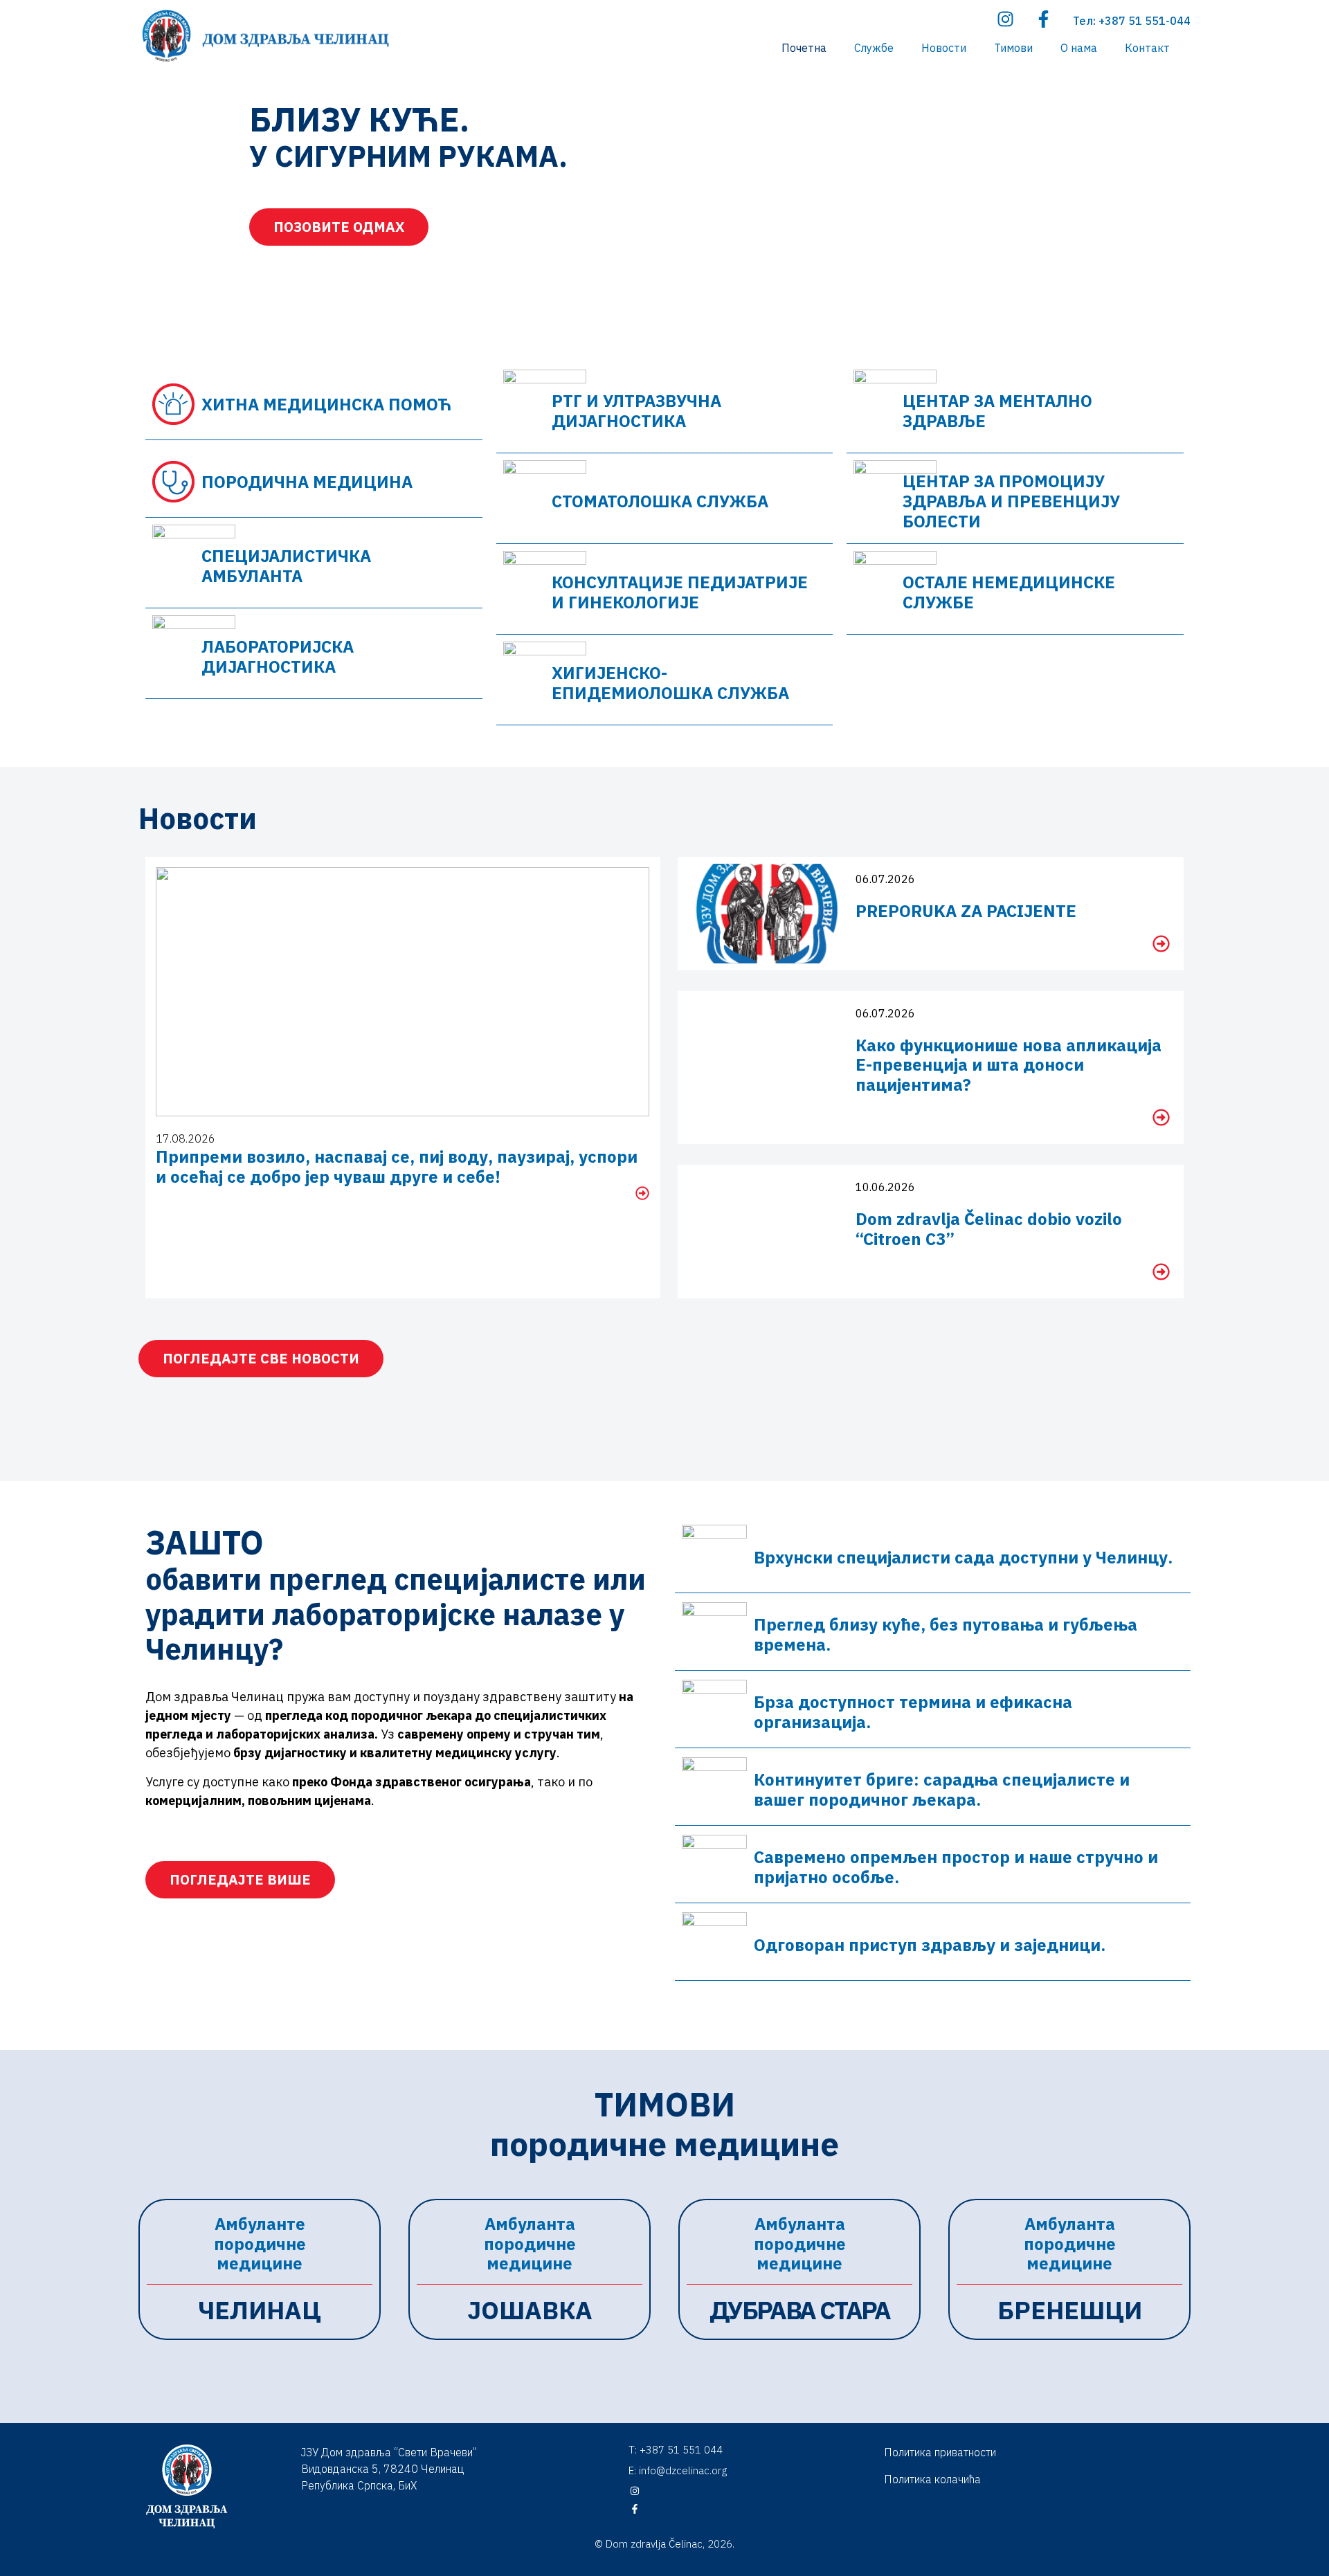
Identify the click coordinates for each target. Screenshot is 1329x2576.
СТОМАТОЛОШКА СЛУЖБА (660, 501)
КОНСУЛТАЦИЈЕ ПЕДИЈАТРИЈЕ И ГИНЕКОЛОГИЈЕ (680, 592)
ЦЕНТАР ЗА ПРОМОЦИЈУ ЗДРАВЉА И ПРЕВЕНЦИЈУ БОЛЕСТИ (1011, 501)
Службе (874, 48)
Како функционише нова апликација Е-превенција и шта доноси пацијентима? (1009, 1065)
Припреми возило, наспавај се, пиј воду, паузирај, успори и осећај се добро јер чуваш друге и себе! (397, 1167)
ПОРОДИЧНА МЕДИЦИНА (307, 482)
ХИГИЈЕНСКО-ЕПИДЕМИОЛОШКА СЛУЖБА (670, 683)
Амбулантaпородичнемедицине (530, 2244)
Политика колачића (932, 2479)
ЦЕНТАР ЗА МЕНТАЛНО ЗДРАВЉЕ (997, 411)
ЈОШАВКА (530, 2310)
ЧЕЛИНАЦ (260, 2310)
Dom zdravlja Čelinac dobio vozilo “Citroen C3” (989, 1229)
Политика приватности (940, 2452)
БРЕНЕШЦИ (1070, 2310)
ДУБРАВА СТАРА (800, 2310)
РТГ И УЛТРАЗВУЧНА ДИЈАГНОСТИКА (636, 411)
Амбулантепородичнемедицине (260, 2244)
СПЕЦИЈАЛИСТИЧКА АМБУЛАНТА (286, 566)
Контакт (1147, 48)
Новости (944, 48)
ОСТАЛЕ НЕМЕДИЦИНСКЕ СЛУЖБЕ (1009, 592)
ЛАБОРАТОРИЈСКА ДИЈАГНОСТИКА (278, 656)
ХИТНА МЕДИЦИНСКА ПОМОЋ (326, 404)
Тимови (1013, 48)
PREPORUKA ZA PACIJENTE (966, 911)
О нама (1079, 48)
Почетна (804, 48)
